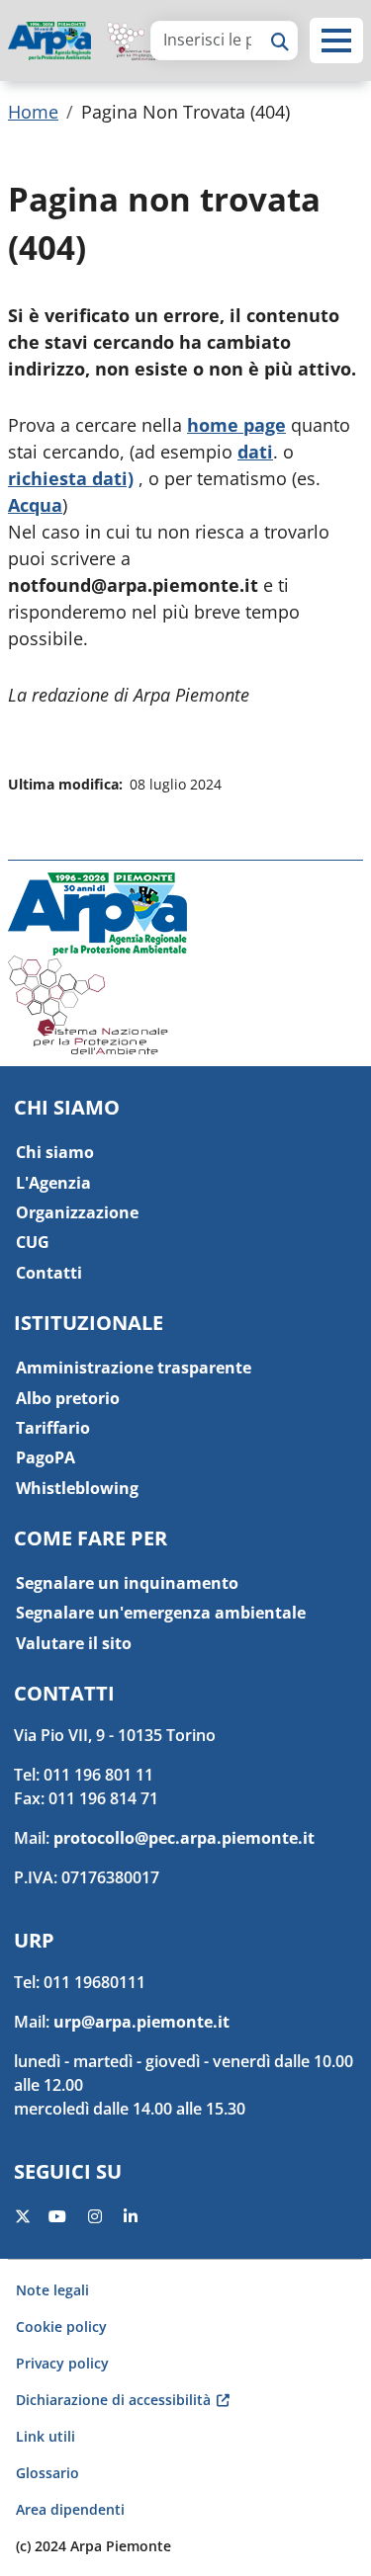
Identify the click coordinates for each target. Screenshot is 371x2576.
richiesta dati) (71, 478)
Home (33, 112)
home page (236, 425)
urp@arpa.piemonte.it (141, 2022)
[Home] (57, 41)
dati (255, 452)
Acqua (35, 505)
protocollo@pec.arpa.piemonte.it (184, 1838)
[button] (336, 41)
